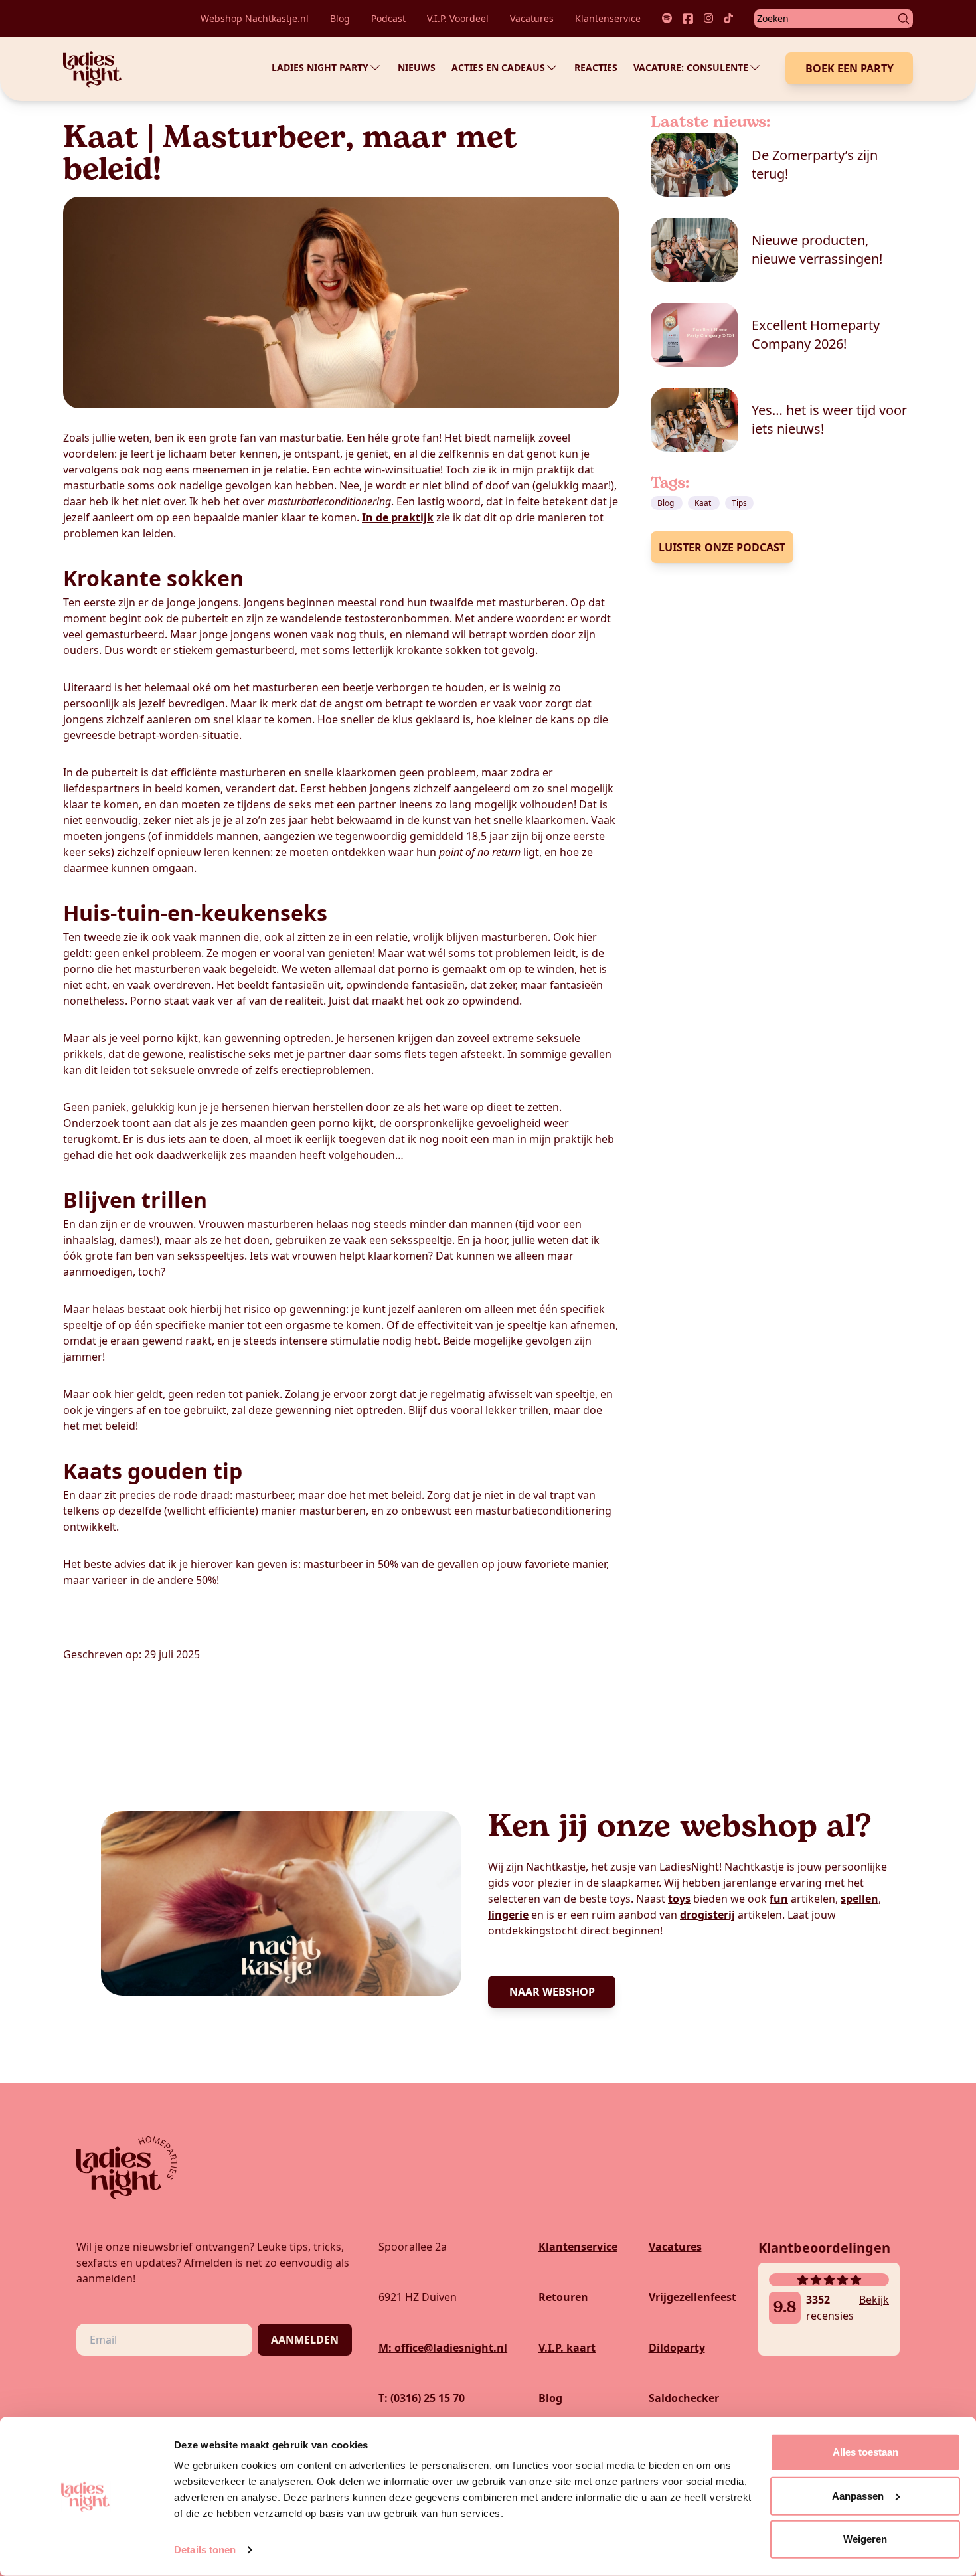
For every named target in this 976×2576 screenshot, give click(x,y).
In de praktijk (398, 517)
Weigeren (865, 2539)
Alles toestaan (865, 2452)
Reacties (596, 67)
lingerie (508, 1915)
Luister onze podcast (722, 547)
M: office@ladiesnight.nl (443, 2348)
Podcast (388, 18)
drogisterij (707, 1915)
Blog (340, 18)
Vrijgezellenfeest (692, 2297)
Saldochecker (684, 2398)
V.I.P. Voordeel (458, 18)
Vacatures (532, 18)
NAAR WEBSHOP (552, 1992)
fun (779, 1899)
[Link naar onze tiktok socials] (728, 19)
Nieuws (417, 67)
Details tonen (205, 2550)
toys (679, 1899)
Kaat (704, 503)
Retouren (563, 2297)
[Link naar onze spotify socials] (667, 19)
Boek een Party (850, 68)
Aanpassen (858, 2495)
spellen (859, 1899)
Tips (739, 503)
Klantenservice (608, 18)
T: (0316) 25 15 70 (422, 2398)
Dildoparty (677, 2348)
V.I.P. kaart (567, 2348)
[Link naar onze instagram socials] (708, 19)
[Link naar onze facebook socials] (688, 19)
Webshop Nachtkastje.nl (255, 18)
